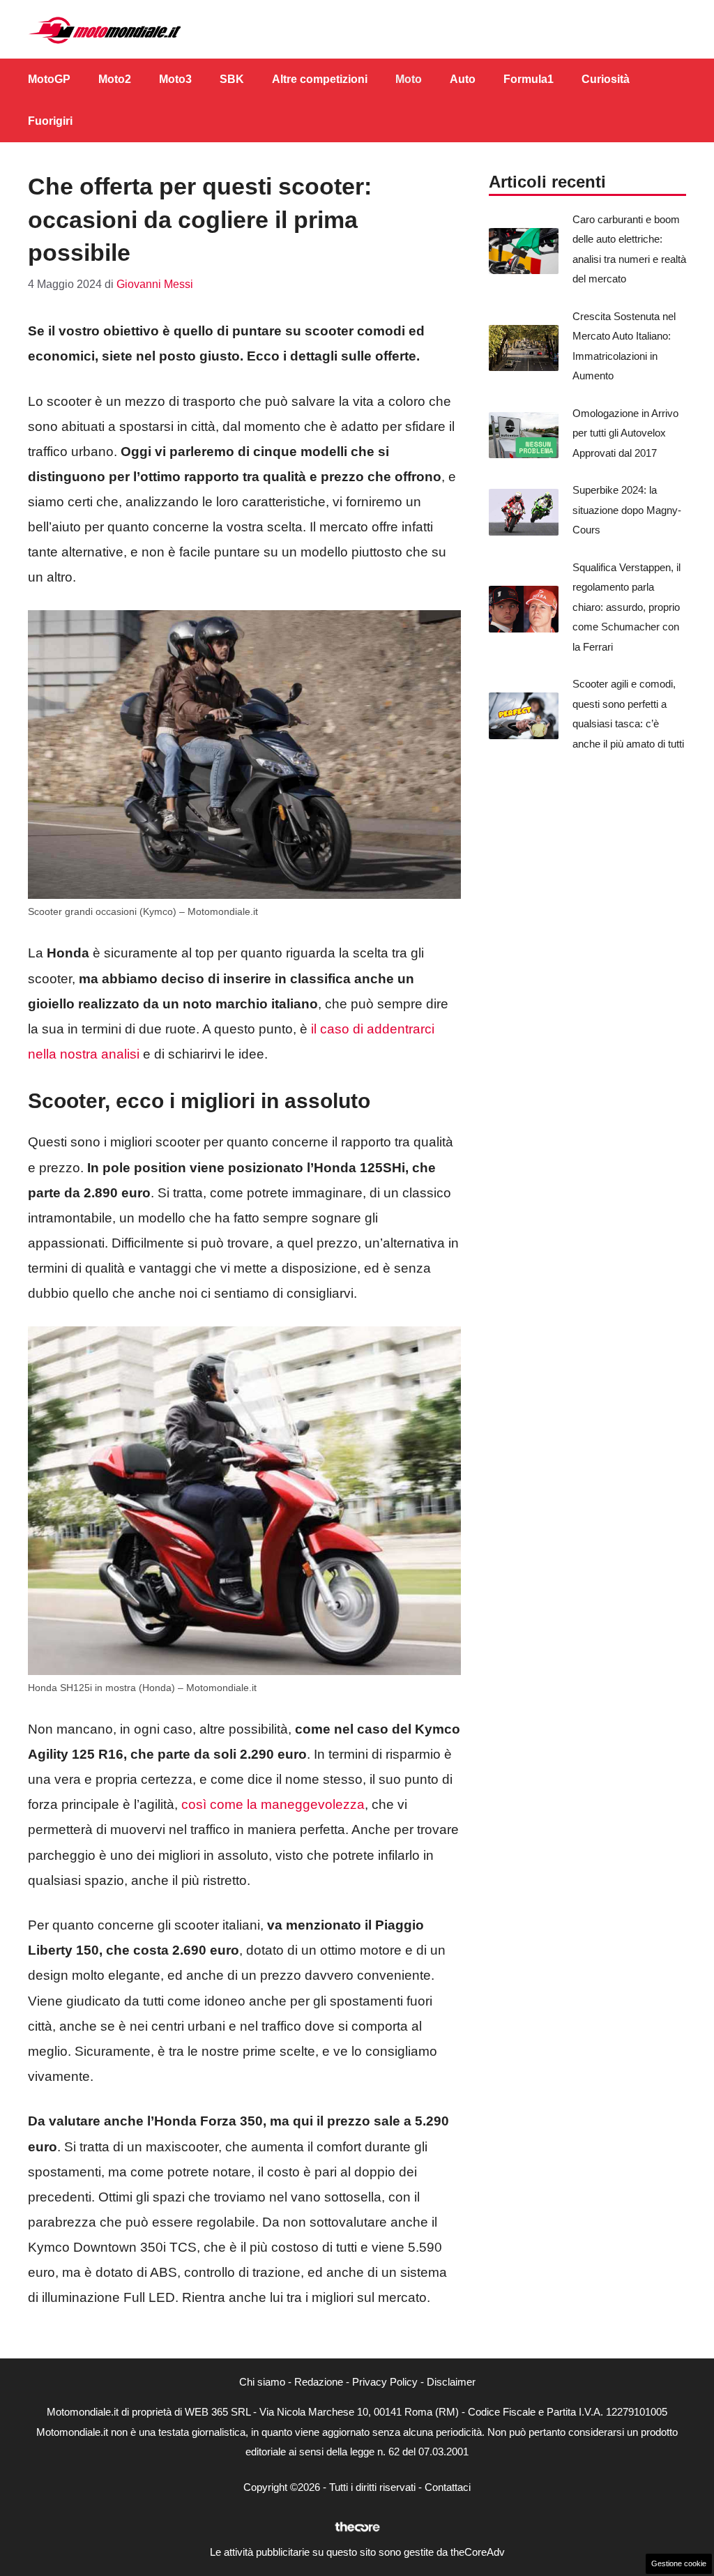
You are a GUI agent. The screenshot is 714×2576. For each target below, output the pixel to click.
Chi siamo (262, 2382)
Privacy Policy (385, 2382)
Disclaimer (451, 2382)
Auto (463, 79)
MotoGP (49, 79)
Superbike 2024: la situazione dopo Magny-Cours (627, 510)
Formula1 (529, 79)
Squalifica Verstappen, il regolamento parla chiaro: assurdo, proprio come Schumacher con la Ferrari (626, 607)
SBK (232, 79)
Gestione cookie (679, 2563)
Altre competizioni (320, 79)
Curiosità (606, 79)
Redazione (319, 2382)
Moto (409, 79)
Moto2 (115, 79)
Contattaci (448, 2487)
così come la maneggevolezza (273, 1804)
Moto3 (175, 79)
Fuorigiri (50, 121)
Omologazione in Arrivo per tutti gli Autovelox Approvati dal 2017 (625, 433)
